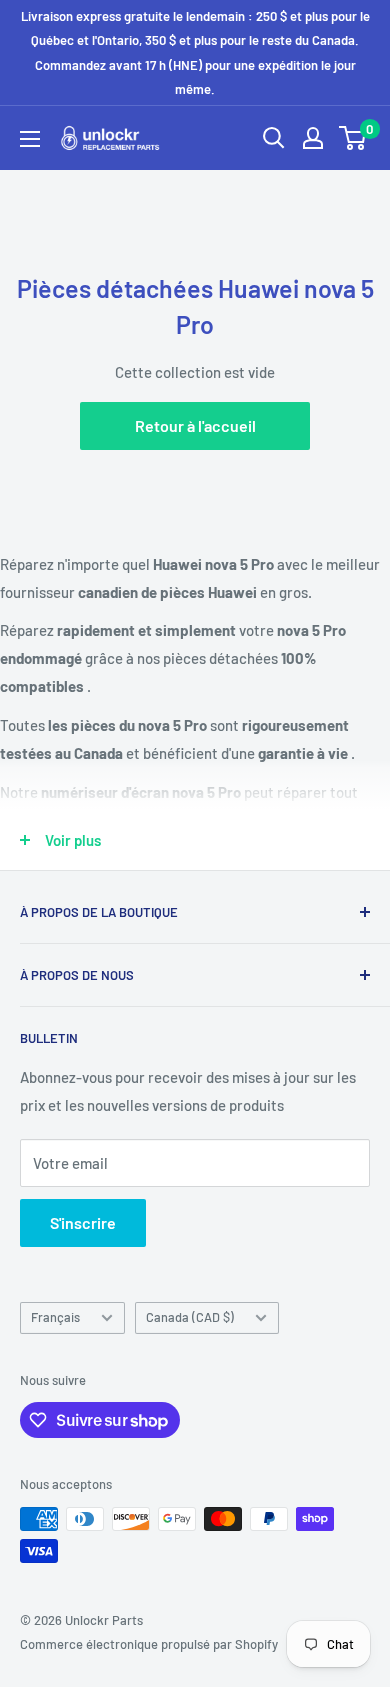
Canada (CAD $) (190, 1317)
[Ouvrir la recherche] (274, 138)
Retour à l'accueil (195, 425)
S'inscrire (83, 1222)
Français (55, 1317)
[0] (353, 138)
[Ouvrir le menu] (30, 139)
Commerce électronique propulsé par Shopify (149, 1644)
